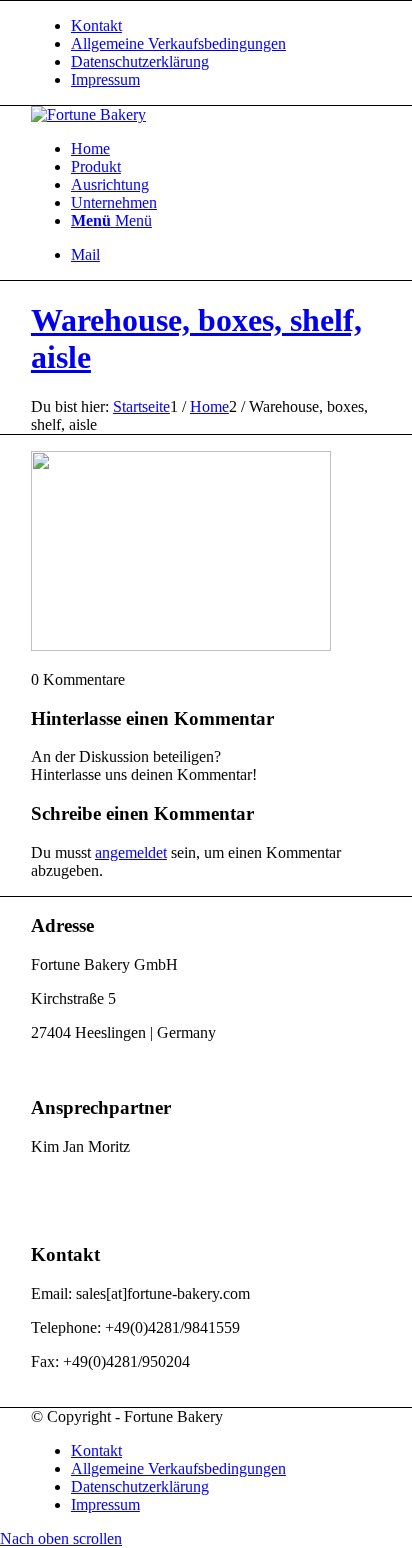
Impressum (105, 79)
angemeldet (131, 852)
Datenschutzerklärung (140, 61)
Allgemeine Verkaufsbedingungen (178, 43)
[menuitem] (226, 26)
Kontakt (96, 25)
